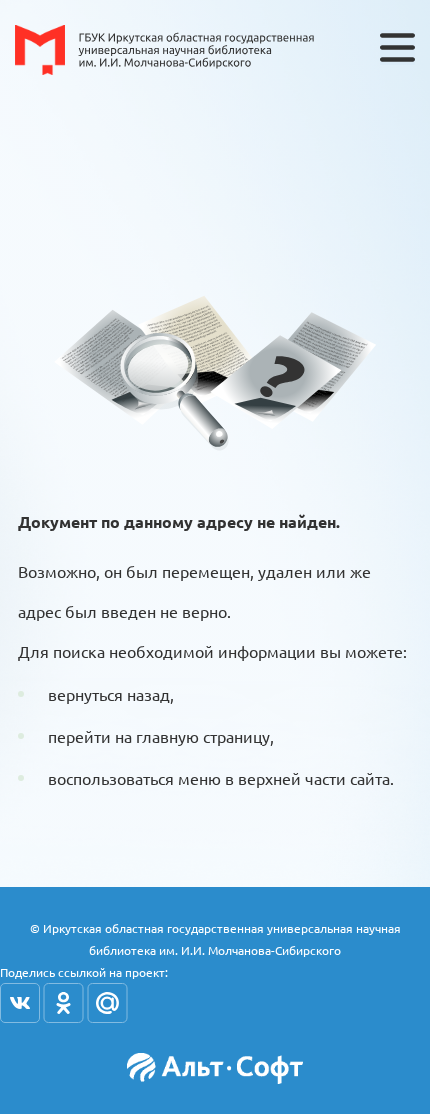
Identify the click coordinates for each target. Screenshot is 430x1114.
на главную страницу (192, 736)
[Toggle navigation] (397, 47)
